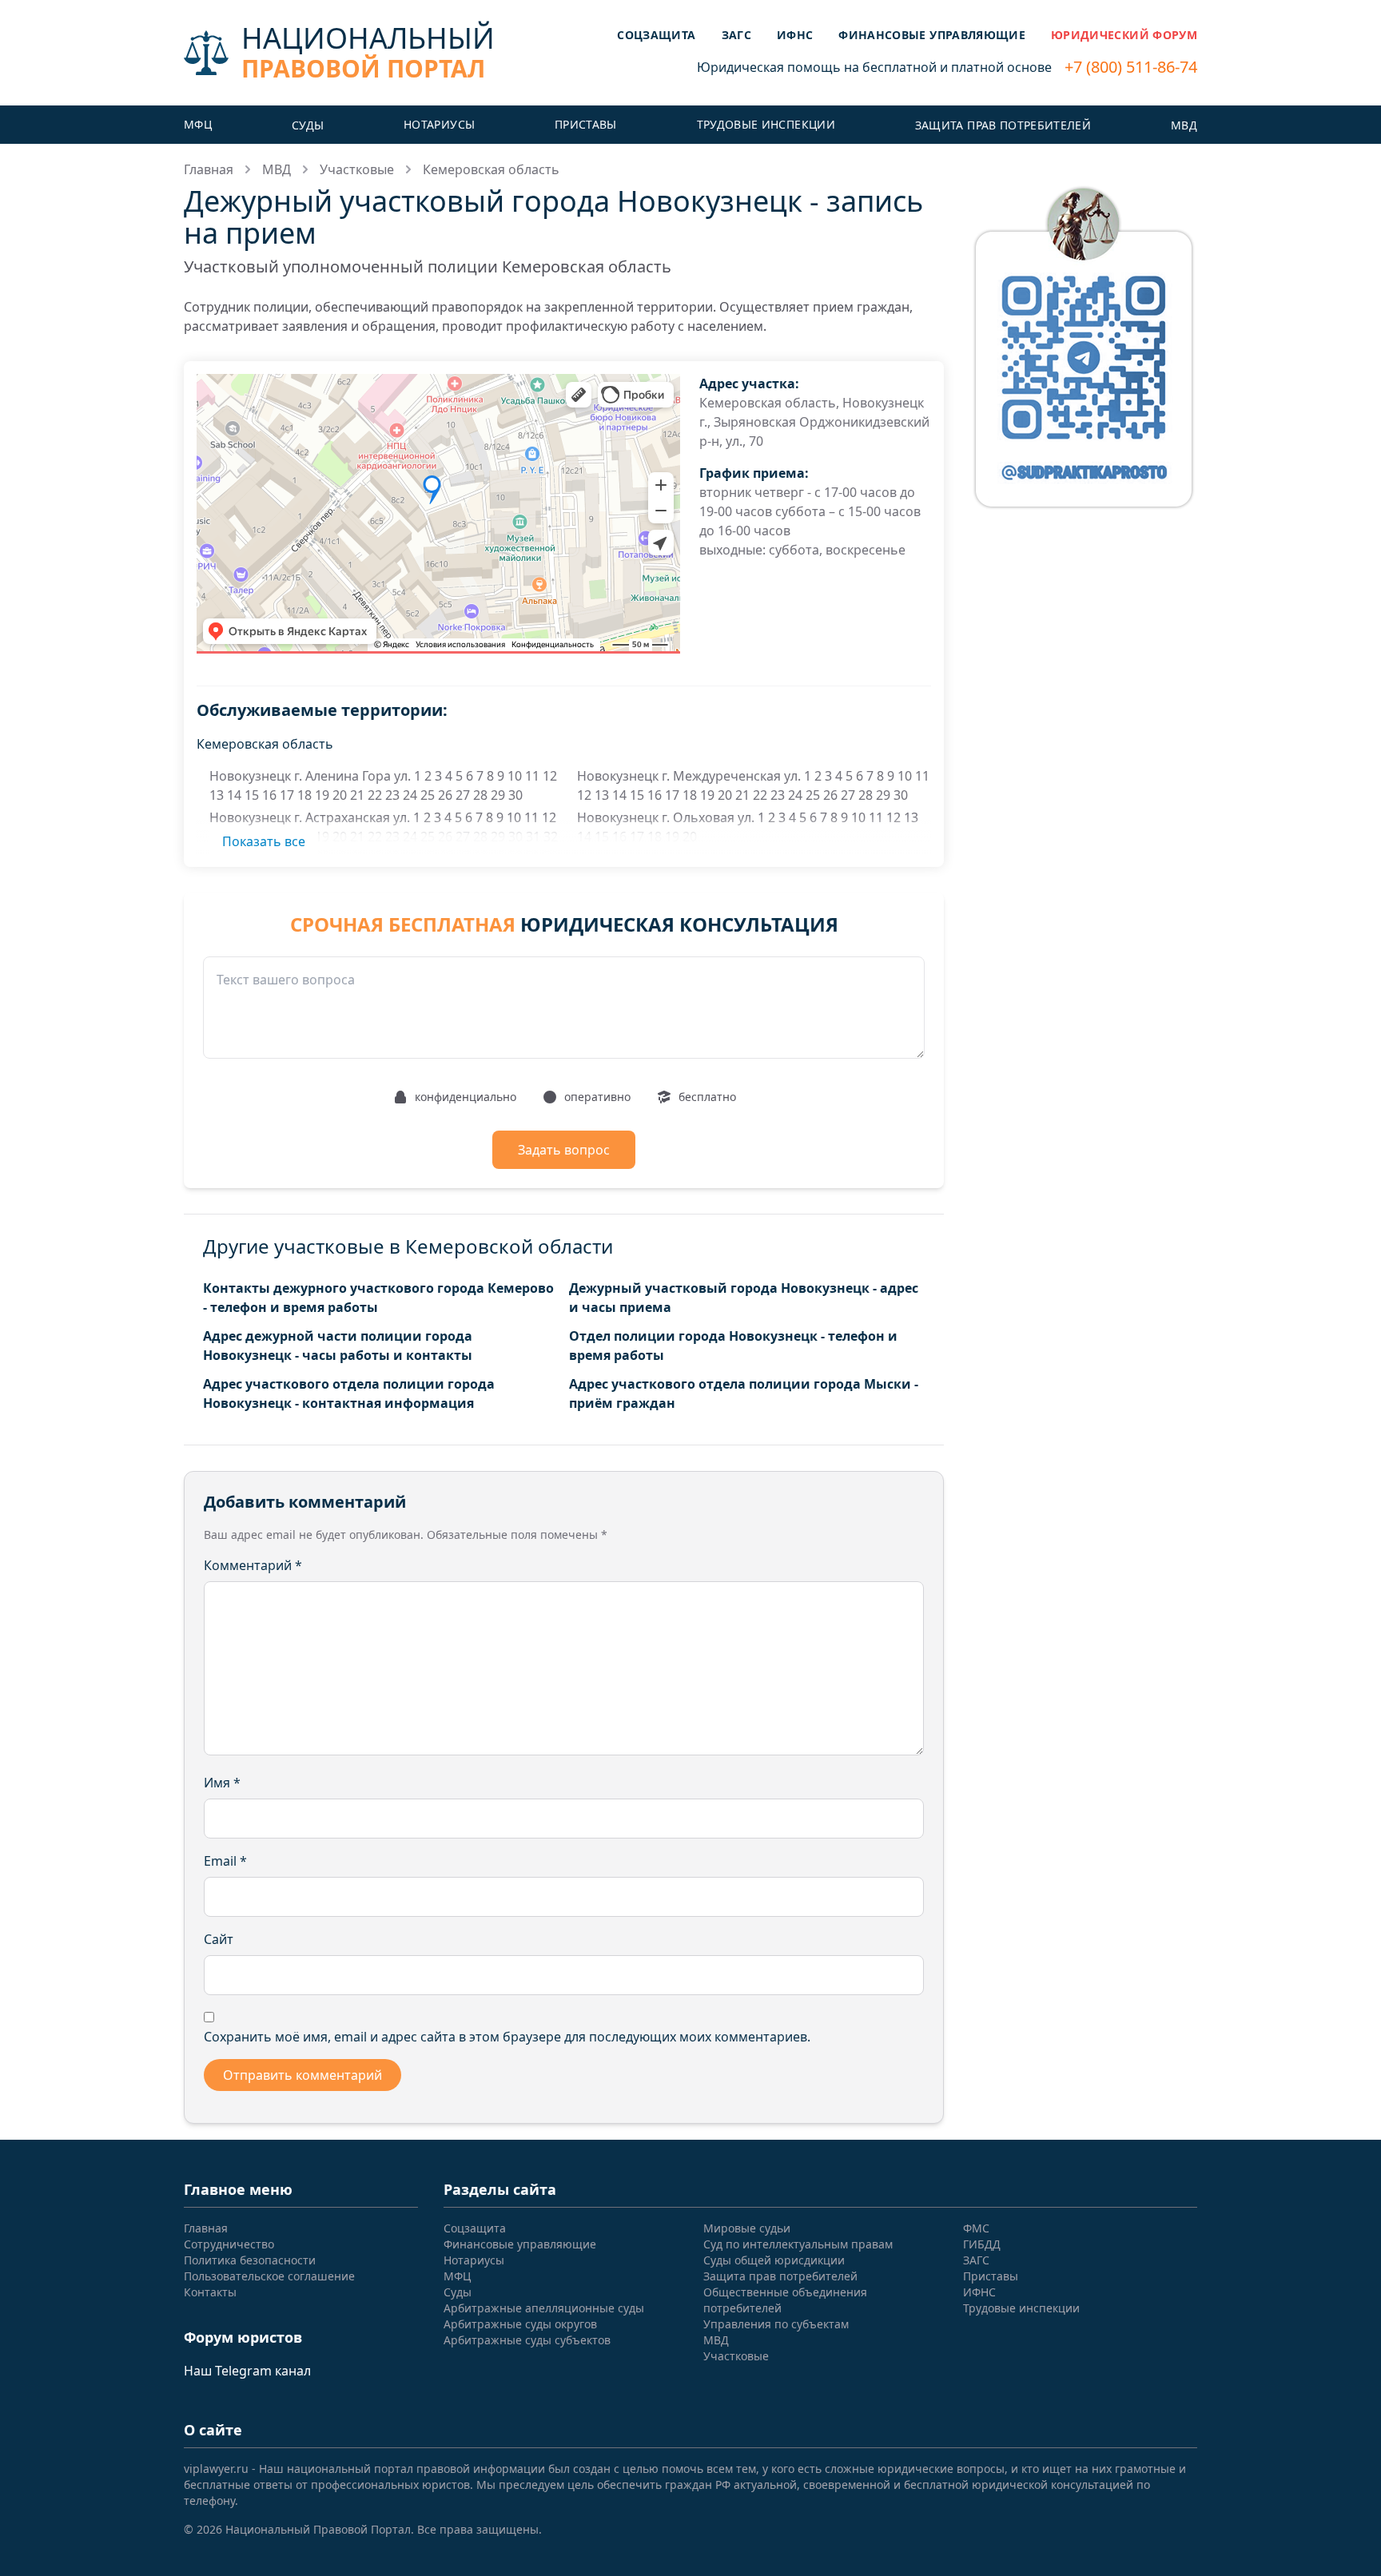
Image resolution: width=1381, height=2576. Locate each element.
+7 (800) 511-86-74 (1131, 67)
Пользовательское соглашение (269, 2276)
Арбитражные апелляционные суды (544, 2308)
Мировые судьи (747, 2228)
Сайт (219, 1939)
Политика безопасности (250, 2260)
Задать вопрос (564, 1150)
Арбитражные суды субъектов (527, 2340)
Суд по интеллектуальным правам (798, 2244)
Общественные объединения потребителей (785, 2300)
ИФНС (795, 35)
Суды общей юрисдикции (774, 2260)
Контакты (210, 2292)
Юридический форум (1124, 35)
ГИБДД (982, 2244)
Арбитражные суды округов (520, 2324)
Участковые (357, 169)
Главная (209, 169)
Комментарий (253, 1565)
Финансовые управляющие (932, 35)
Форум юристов (243, 2337)
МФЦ (198, 124)
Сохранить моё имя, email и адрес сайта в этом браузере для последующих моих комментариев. (507, 2037)
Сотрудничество (229, 2244)
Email (225, 1861)
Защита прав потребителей (1003, 125)
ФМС (976, 2228)
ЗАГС (736, 35)
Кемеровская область (491, 169)
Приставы (586, 124)
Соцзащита (656, 35)
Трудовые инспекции (766, 124)
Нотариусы (439, 124)
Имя (222, 1783)
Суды (308, 125)
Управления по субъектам (776, 2324)
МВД (1184, 125)
